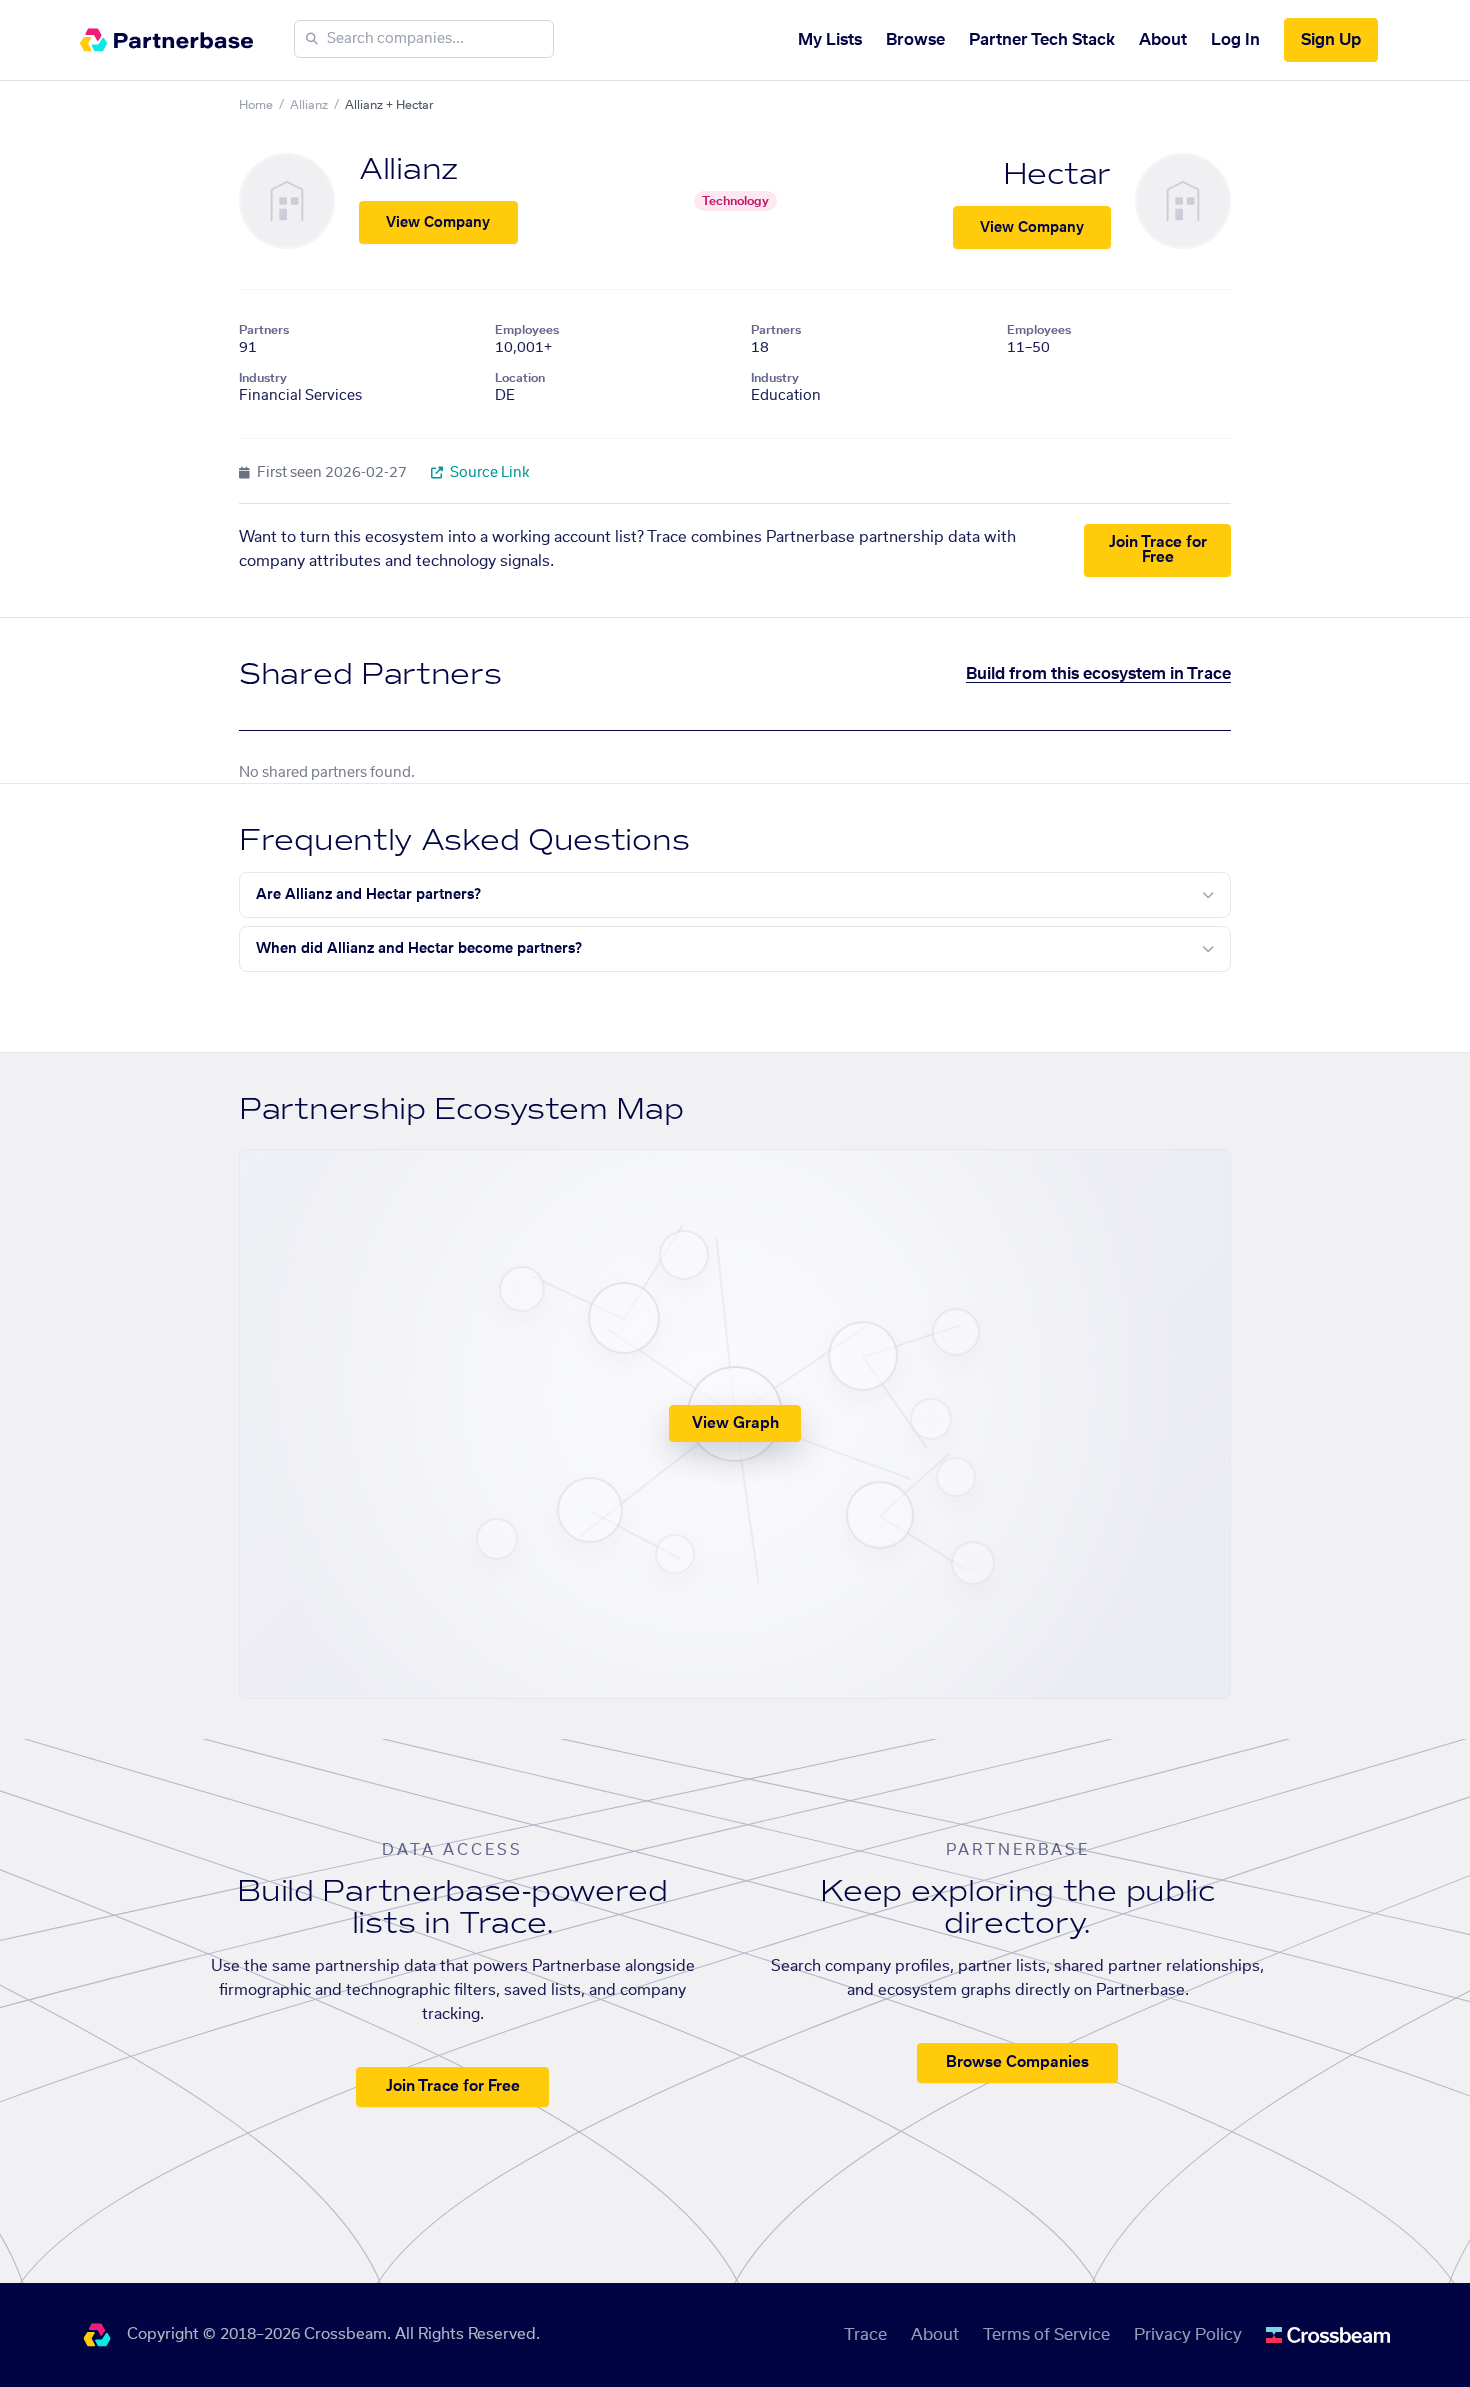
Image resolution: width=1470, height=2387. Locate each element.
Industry (263, 378)
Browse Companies (1017, 2062)
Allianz (309, 105)
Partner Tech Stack (1042, 40)
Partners (264, 330)
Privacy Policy (1188, 2335)
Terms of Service (1046, 2335)
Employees (527, 330)
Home (256, 105)
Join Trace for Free (1158, 550)
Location (520, 378)
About (1163, 40)
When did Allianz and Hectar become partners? (419, 949)
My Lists (830, 40)
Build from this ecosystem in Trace (1098, 674)
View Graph (735, 1423)
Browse (915, 40)
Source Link (488, 473)
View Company (438, 223)
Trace (865, 2335)
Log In (1235, 40)
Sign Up (1331, 40)
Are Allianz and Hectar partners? (368, 895)
